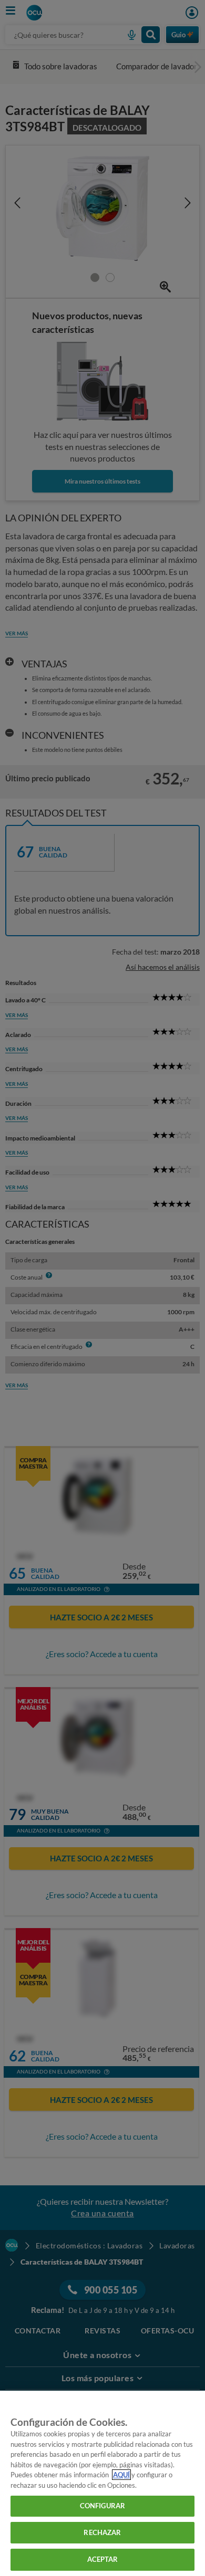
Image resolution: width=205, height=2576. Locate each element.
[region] (102, 2483)
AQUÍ (121, 2475)
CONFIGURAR (102, 2506)
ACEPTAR (103, 2559)
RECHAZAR (102, 2532)
